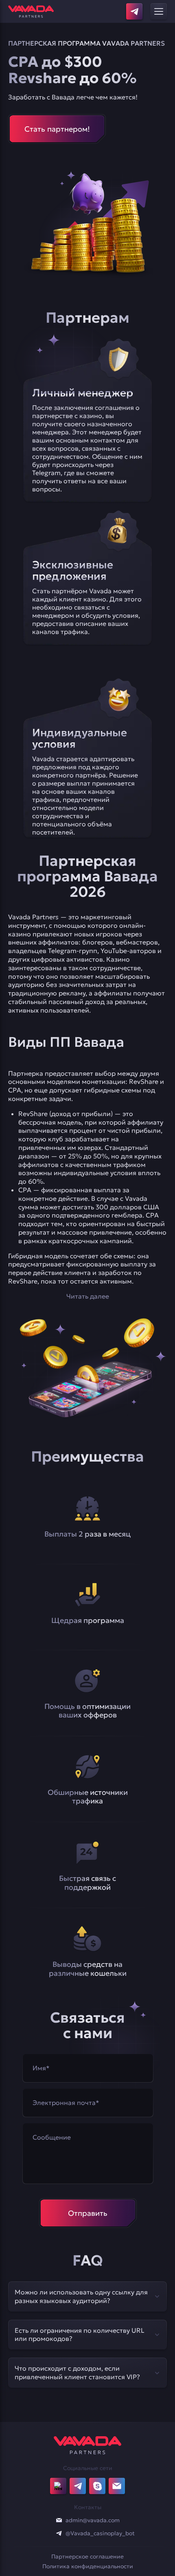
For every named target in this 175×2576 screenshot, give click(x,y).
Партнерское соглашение (87, 2556)
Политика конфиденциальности (88, 2566)
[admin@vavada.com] (59, 2520)
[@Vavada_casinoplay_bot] (59, 2533)
